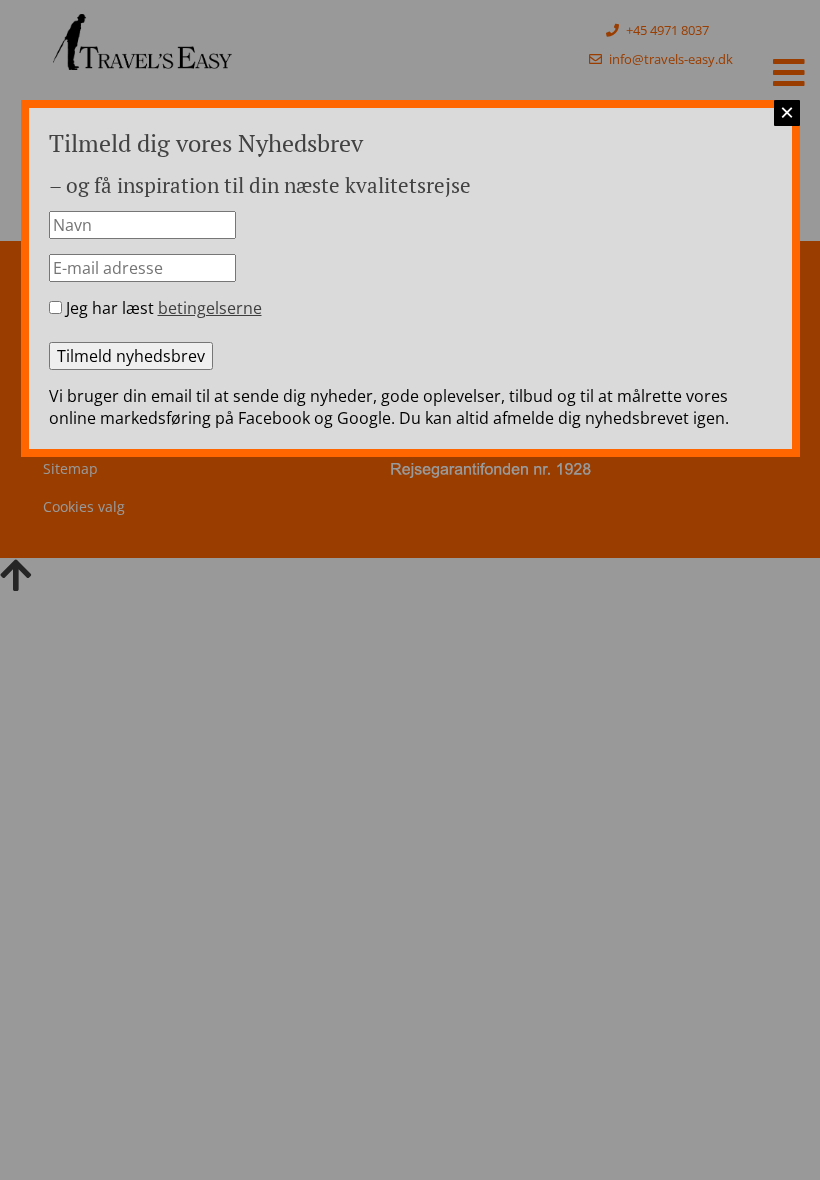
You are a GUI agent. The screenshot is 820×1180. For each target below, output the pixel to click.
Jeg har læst (162, 308)
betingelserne (210, 308)
